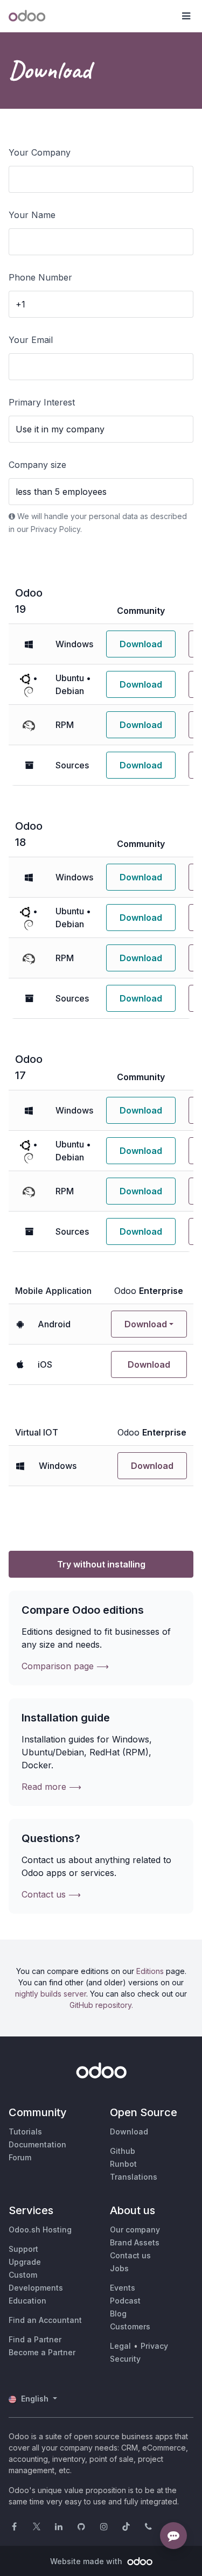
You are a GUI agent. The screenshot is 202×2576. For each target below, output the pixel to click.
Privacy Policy (55, 529)
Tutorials (25, 2131)
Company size (37, 465)
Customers (130, 2326)
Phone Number (40, 277)
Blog (118, 2313)
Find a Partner (35, 2339)
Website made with (87, 2561)
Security (125, 2359)
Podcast (125, 2301)
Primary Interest (42, 402)
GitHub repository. (101, 2005)
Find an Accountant (45, 2320)
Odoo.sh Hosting (40, 2229)
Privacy (154, 2346)
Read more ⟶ (51, 1787)
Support (23, 2249)
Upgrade (25, 2262)
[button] (186, 16)
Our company (135, 2229)
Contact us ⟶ (51, 1894)
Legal (120, 2346)
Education (27, 2301)
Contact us (130, 2255)
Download (141, 644)
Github (123, 2151)
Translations (134, 2177)
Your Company (40, 152)
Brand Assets (135, 2242)
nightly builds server (51, 1994)
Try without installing (101, 1564)
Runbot (123, 2164)
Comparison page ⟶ (65, 1666)
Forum (20, 2157)
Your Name (32, 215)
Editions (150, 1971)
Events (123, 2288)
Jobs (119, 2268)
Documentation (37, 2144)
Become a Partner (42, 2352)
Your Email (31, 340)
